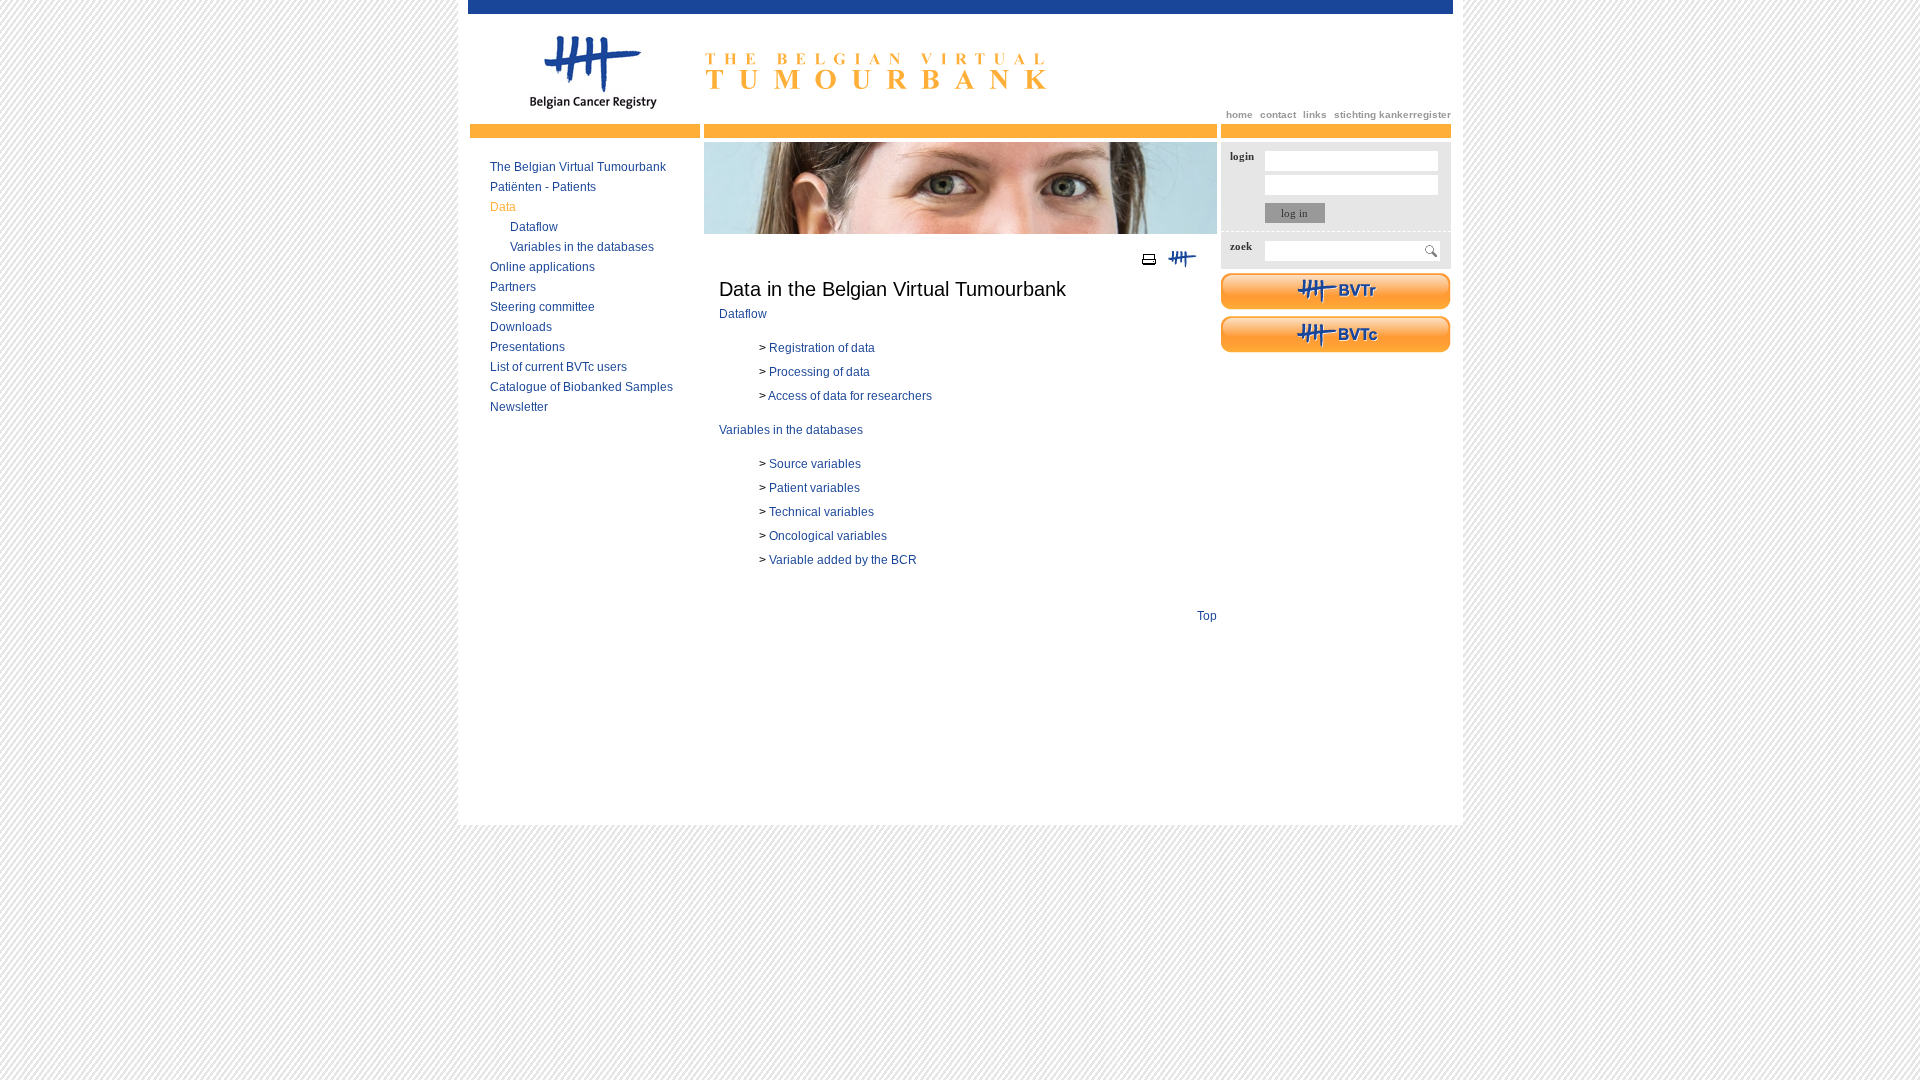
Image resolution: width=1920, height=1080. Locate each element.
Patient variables (814, 488)
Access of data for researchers (850, 396)
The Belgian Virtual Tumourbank (578, 167)
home (1239, 114)
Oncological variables (828, 536)
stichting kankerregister (1392, 114)
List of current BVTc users (558, 367)
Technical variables (821, 512)
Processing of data (819, 372)
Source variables (815, 464)
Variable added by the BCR (843, 560)
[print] (1149, 265)
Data (503, 207)
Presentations (527, 347)
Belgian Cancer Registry (593, 72)
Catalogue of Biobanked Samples (581, 387)
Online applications (542, 267)
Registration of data (822, 348)
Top (1207, 616)
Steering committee (542, 307)
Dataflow (534, 227)
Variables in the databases (582, 247)
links (1315, 114)
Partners (513, 287)
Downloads (521, 327)
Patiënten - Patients (543, 187)
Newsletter (519, 407)
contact (1278, 114)
